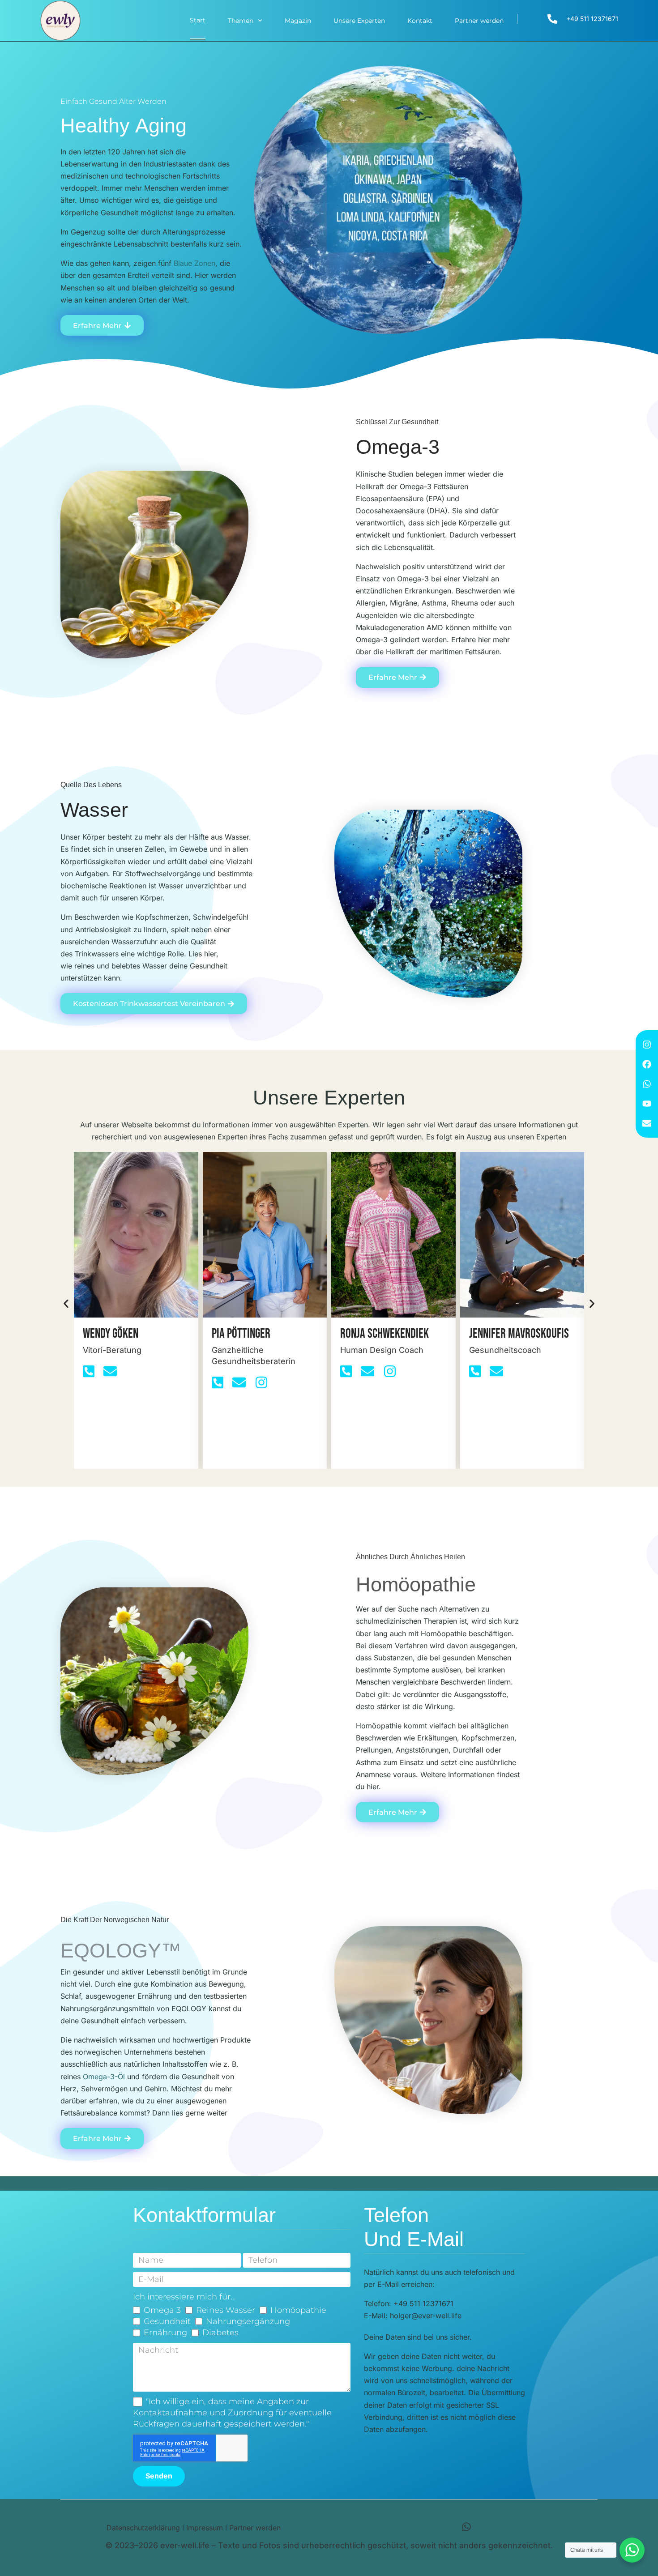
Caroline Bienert (506, 1334)
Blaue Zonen (194, 263)
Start (198, 20)
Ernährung (165, 2333)
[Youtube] (647, 1104)
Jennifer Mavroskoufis (390, 1334)
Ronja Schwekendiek (256, 1334)
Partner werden (479, 21)
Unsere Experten (359, 21)
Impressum (205, 2528)
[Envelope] (647, 1123)
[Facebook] (647, 1064)
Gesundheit (167, 2321)
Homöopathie (298, 2310)
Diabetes (220, 2333)
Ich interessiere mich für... (184, 2297)
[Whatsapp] (647, 1084)
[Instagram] (647, 1045)
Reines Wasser (226, 2310)
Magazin (298, 21)
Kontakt (420, 21)
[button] (66, 1303)
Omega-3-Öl (104, 2077)
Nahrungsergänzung (248, 2321)
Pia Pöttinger (112, 1334)
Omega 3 (162, 2310)
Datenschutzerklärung (143, 2528)
